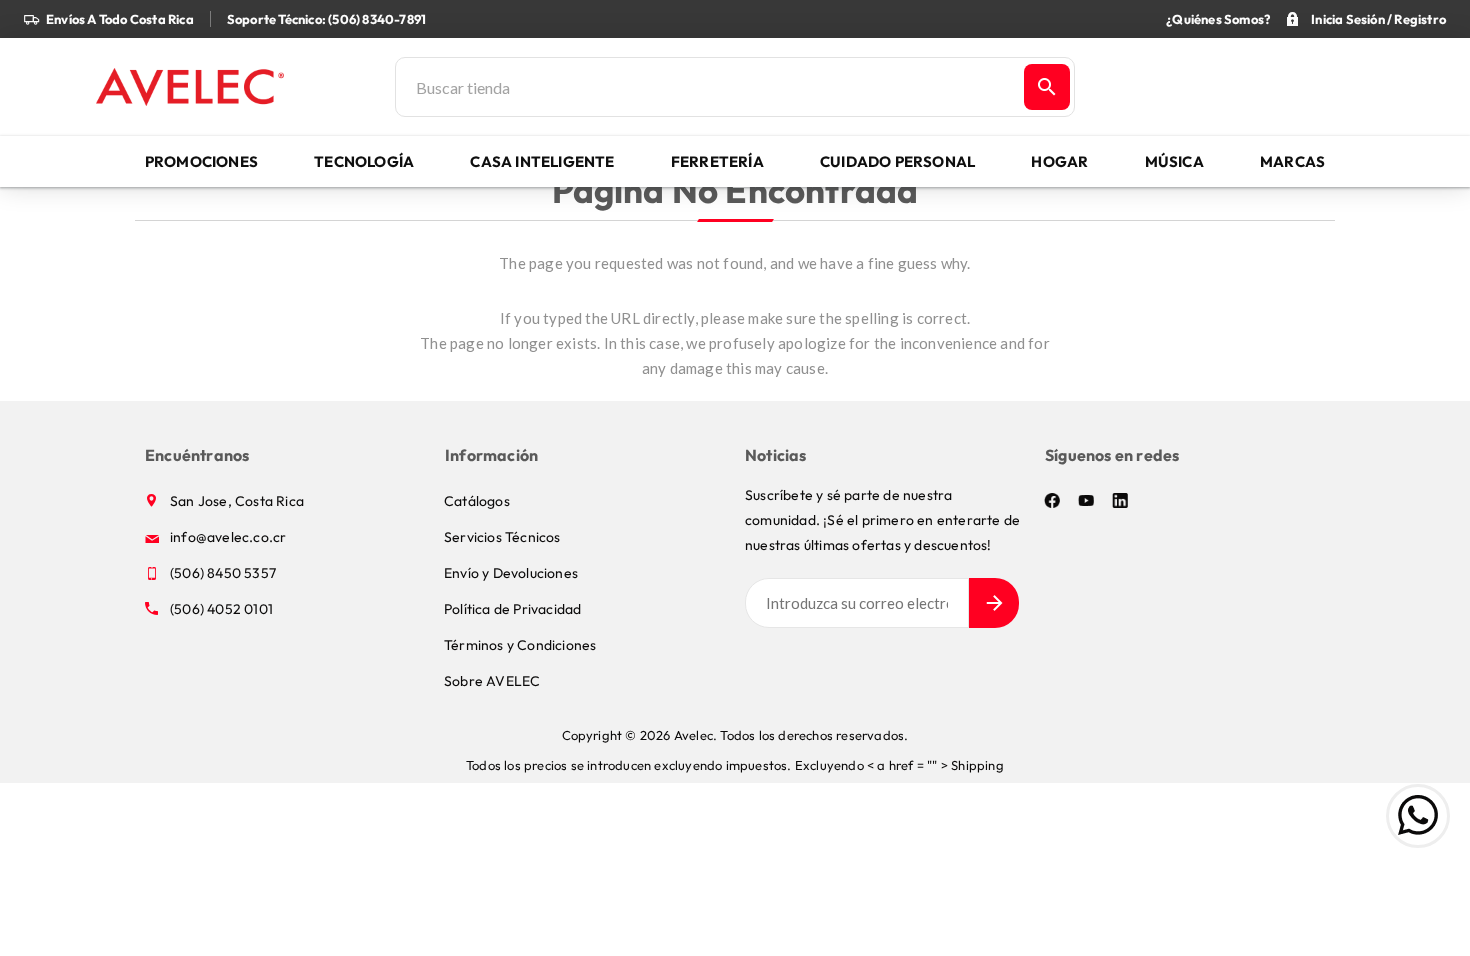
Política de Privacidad (512, 609)
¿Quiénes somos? (1218, 19)
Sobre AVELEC (492, 681)
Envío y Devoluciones (511, 573)
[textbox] (708, 87)
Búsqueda (1047, 87)
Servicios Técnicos (502, 537)
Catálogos (477, 501)
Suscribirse (994, 603)
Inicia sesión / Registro (1378, 19)
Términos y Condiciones (520, 645)
